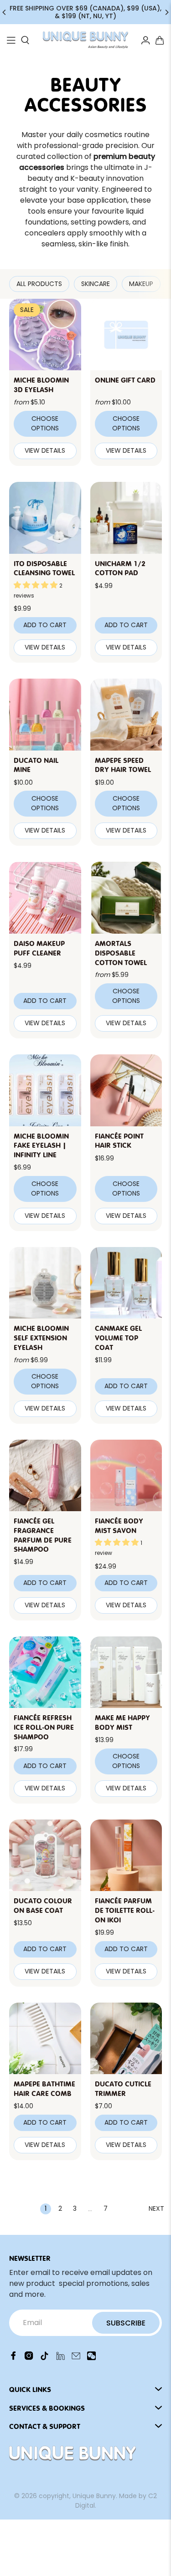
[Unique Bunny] (86, 40)
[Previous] (5, 12)
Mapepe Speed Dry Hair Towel (123, 764)
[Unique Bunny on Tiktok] (44, 2358)
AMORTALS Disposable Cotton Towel (121, 952)
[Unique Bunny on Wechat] (91, 2358)
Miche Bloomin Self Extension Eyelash (41, 1337)
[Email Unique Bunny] (76, 2358)
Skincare (96, 284)
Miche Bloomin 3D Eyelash (41, 384)
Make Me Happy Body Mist (122, 1722)
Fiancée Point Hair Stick (119, 1140)
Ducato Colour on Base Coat (43, 1905)
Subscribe (126, 2323)
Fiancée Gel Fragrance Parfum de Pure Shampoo (43, 1534)
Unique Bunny (94, 2496)
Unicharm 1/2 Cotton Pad (120, 568)
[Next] (166, 12)
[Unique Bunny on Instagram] (29, 2358)
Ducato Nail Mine (36, 764)
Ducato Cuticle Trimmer (123, 2088)
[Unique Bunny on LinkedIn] (60, 2358)
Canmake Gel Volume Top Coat (118, 1337)
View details (45, 450)
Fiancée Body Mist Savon (119, 1525)
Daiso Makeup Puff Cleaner (39, 948)
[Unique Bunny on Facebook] (13, 2358)
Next (156, 2208)
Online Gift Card (125, 379)
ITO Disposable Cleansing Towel (44, 568)
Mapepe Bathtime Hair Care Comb (44, 2088)
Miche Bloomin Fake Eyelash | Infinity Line (41, 1145)
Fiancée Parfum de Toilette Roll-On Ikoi (125, 1910)
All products (39, 284)
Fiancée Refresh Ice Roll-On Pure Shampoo (44, 1727)
